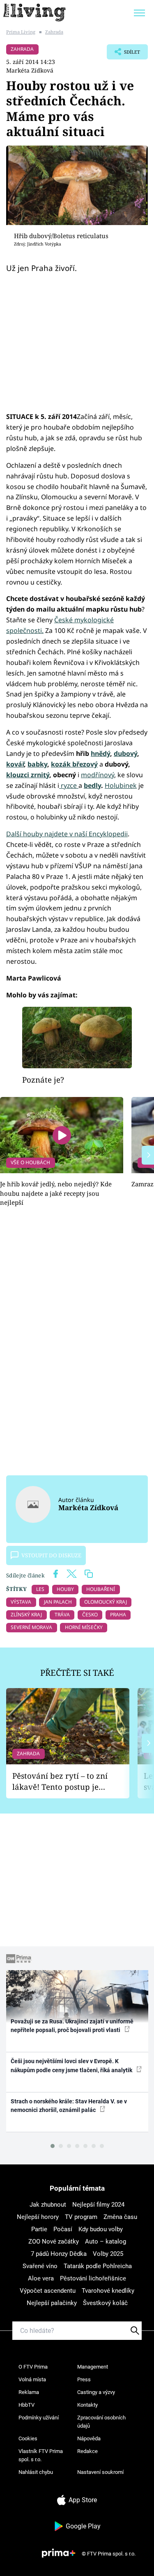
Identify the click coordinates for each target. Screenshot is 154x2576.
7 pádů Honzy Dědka (59, 2254)
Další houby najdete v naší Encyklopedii (67, 834)
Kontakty (87, 2405)
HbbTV (26, 2405)
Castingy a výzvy (96, 2392)
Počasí (63, 2229)
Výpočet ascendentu (48, 2291)
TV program (81, 2217)
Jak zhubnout (48, 2205)
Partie (39, 2229)
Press (84, 2379)
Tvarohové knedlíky (108, 2291)
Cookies (28, 2438)
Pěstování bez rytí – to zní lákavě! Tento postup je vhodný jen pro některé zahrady (60, 1781)
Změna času (120, 2217)
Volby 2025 (108, 2254)
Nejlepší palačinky (52, 2303)
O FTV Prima (33, 2367)
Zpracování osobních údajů (101, 2422)
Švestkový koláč (105, 2303)
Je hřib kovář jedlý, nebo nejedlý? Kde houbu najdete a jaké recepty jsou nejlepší (56, 1193)
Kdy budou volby (101, 2229)
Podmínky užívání (39, 2418)
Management (93, 2367)
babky (37, 764)
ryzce (69, 785)
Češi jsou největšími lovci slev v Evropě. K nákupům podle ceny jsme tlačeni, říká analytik (72, 2065)
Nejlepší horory (38, 2217)
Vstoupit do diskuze (51, 1555)
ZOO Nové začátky (54, 2241)
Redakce (87, 2451)
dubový (125, 753)
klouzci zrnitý (28, 775)
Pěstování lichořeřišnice (93, 2278)
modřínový (98, 775)
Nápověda (89, 2438)
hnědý (100, 753)
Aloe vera (41, 2278)
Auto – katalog (106, 2241)
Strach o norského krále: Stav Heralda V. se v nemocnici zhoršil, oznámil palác (69, 2106)
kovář (15, 764)
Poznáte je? (43, 1080)
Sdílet (123, 54)
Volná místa (32, 2379)
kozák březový (74, 764)
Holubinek (121, 785)
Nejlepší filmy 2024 (98, 2205)
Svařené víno (40, 2266)
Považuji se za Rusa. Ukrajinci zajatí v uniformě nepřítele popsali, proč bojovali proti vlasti (72, 2026)
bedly (92, 785)
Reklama (29, 2392)
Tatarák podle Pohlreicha (98, 2266)
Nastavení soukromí (100, 2472)
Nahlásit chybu (36, 2472)
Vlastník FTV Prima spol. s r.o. (41, 2455)
